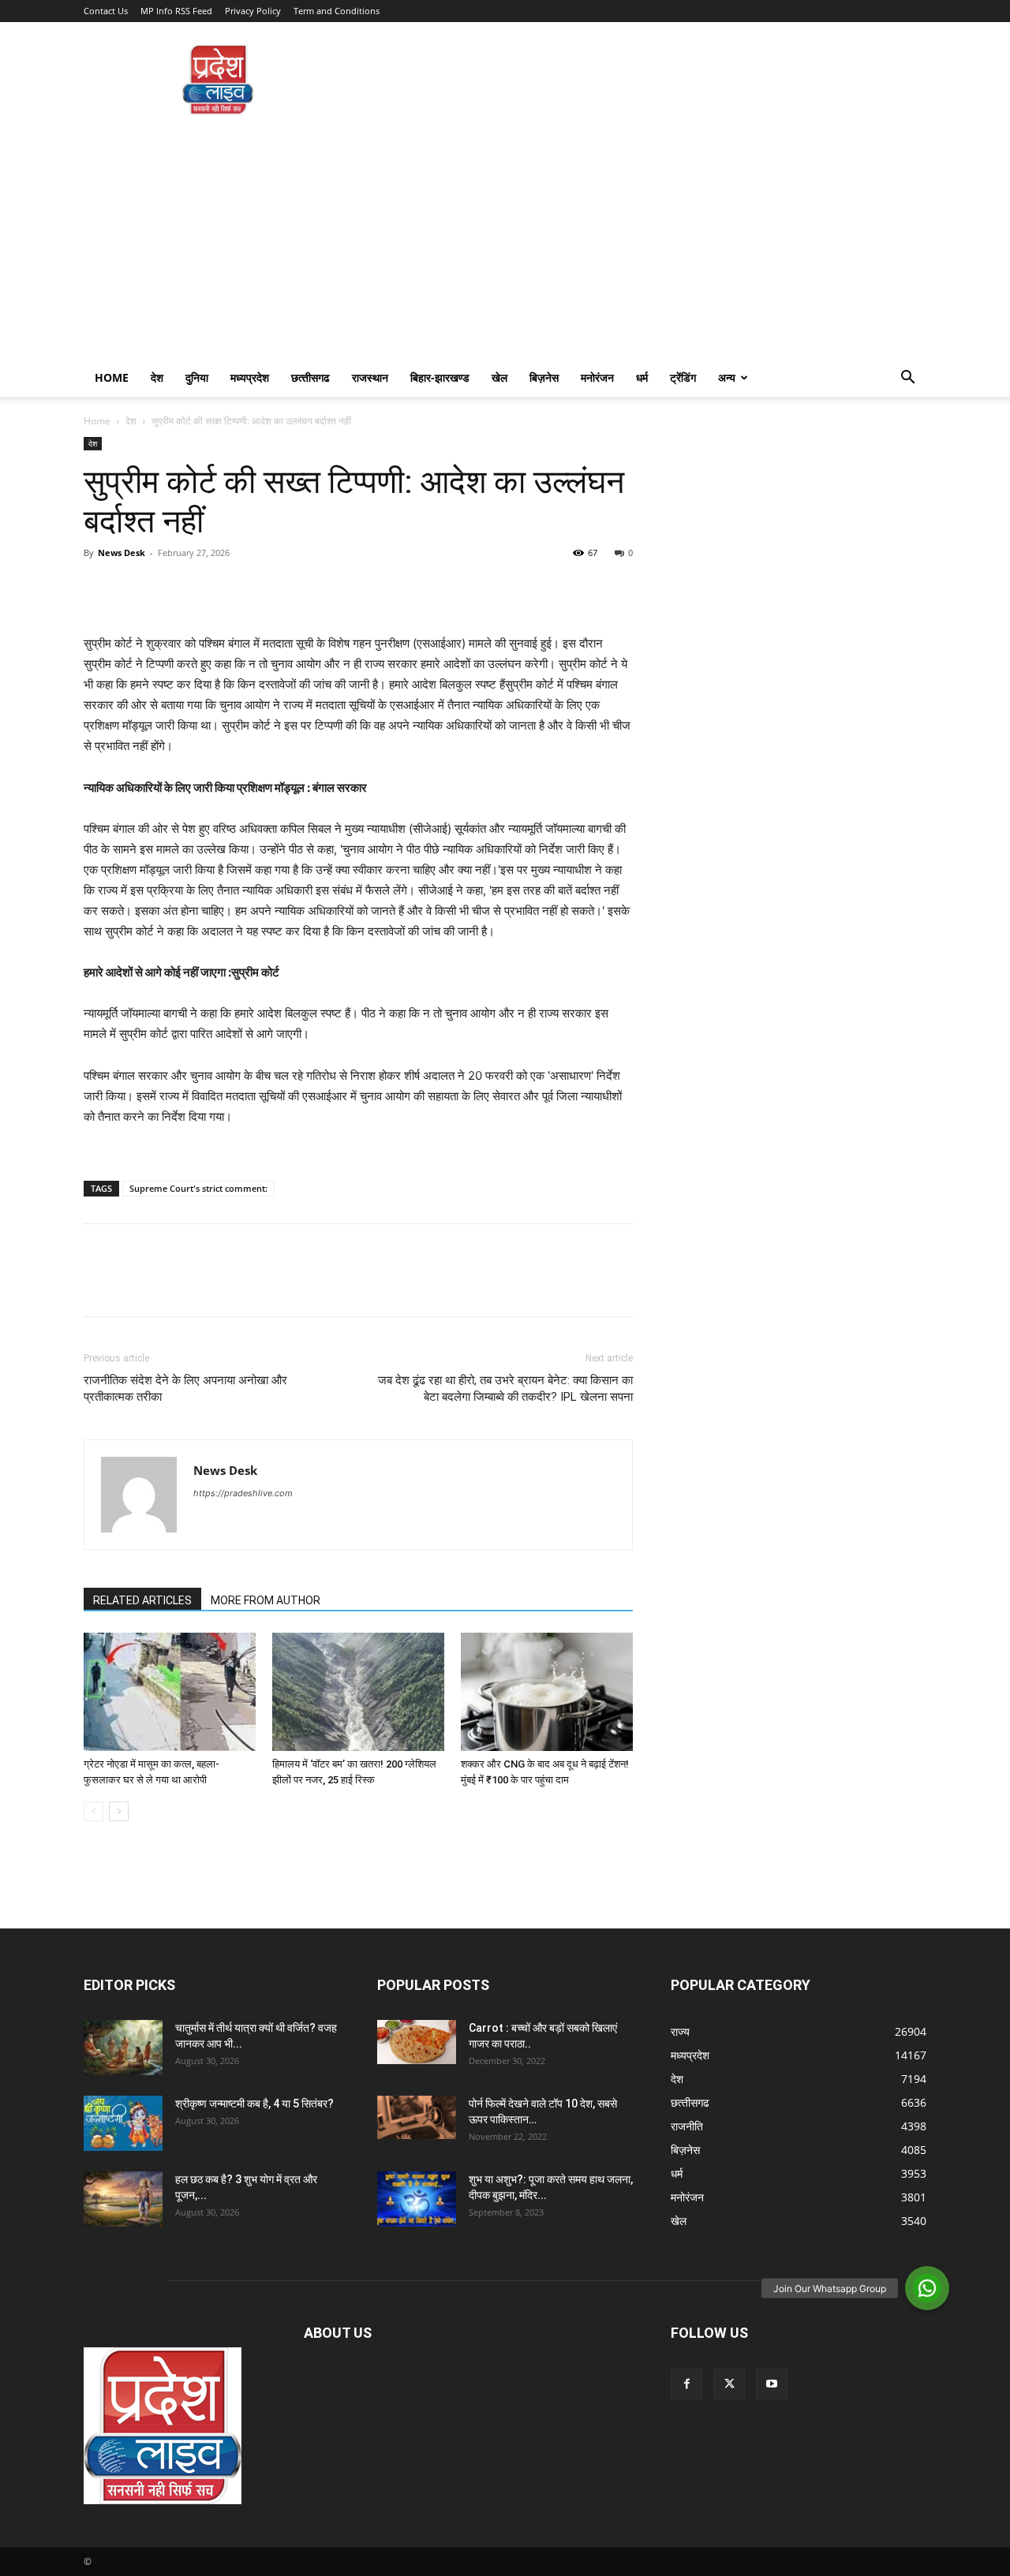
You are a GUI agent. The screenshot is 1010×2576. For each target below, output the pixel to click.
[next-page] (119, 1811)
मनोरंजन (597, 377)
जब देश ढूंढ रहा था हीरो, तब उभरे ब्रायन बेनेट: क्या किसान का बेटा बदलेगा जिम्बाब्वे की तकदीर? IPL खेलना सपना (505, 1389)
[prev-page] (94, 1811)
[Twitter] (136, 588)
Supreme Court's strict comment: (198, 1188)
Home (112, 377)
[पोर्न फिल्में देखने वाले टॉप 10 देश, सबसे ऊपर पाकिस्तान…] (417, 2117)
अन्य (727, 377)
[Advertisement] (505, 241)
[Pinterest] (172, 588)
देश (157, 377)
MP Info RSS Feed (176, 11)
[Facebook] (99, 588)
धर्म (642, 377)
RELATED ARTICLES (142, 1600)
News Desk (122, 553)
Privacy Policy (253, 11)
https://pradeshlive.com (243, 1493)
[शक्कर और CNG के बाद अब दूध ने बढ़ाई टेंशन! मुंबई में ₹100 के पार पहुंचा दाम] (547, 1692)
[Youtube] (772, 2384)
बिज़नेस (544, 377)
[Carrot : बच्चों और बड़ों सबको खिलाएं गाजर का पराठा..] (417, 2042)
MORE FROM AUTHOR (266, 1600)
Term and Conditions (337, 11)
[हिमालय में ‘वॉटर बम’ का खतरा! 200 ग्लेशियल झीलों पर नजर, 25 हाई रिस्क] (358, 1692)
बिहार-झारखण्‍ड (440, 377)
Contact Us (106, 11)
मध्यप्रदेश (250, 377)
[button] (907, 379)
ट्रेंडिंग (683, 377)
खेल (499, 377)
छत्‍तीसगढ (310, 377)
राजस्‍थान (370, 377)
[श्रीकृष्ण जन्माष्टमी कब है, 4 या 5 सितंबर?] (123, 2123)
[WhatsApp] (208, 588)
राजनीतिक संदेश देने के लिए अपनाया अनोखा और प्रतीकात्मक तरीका (185, 1389)
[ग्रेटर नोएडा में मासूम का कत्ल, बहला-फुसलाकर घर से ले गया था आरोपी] (170, 1692)
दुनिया (197, 377)
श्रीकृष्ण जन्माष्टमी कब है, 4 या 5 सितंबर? (254, 2104)
